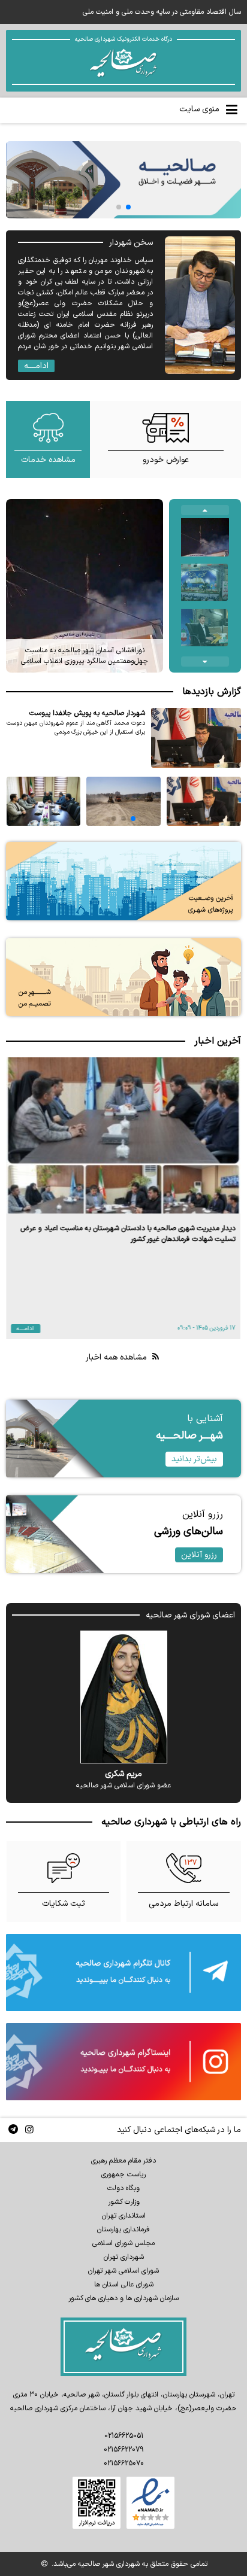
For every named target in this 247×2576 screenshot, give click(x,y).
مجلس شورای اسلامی (123, 2243)
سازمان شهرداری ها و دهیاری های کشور (123, 2298)
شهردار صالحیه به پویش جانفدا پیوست (87, 713)
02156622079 (123, 2450)
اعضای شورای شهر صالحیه (190, 1615)
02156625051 (124, 2436)
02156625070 (124, 2464)
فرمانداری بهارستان (123, 2230)
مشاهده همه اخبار (118, 1357)
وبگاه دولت (123, 2188)
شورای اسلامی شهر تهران (123, 2271)
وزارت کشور (124, 2202)
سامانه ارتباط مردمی (183, 1904)
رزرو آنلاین (199, 1555)
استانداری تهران (124, 2216)
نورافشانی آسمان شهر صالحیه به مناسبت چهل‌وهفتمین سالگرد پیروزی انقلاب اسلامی (85, 656)
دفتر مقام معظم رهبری (123, 2161)
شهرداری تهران (124, 2257)
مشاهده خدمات (48, 460)
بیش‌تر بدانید (194, 1459)
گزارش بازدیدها (212, 692)
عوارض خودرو (166, 460)
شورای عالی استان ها (124, 2285)
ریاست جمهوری (123, 2174)
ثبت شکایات (64, 1904)
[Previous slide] (205, 510)
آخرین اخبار (218, 1041)
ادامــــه (36, 366)
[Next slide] (205, 662)
